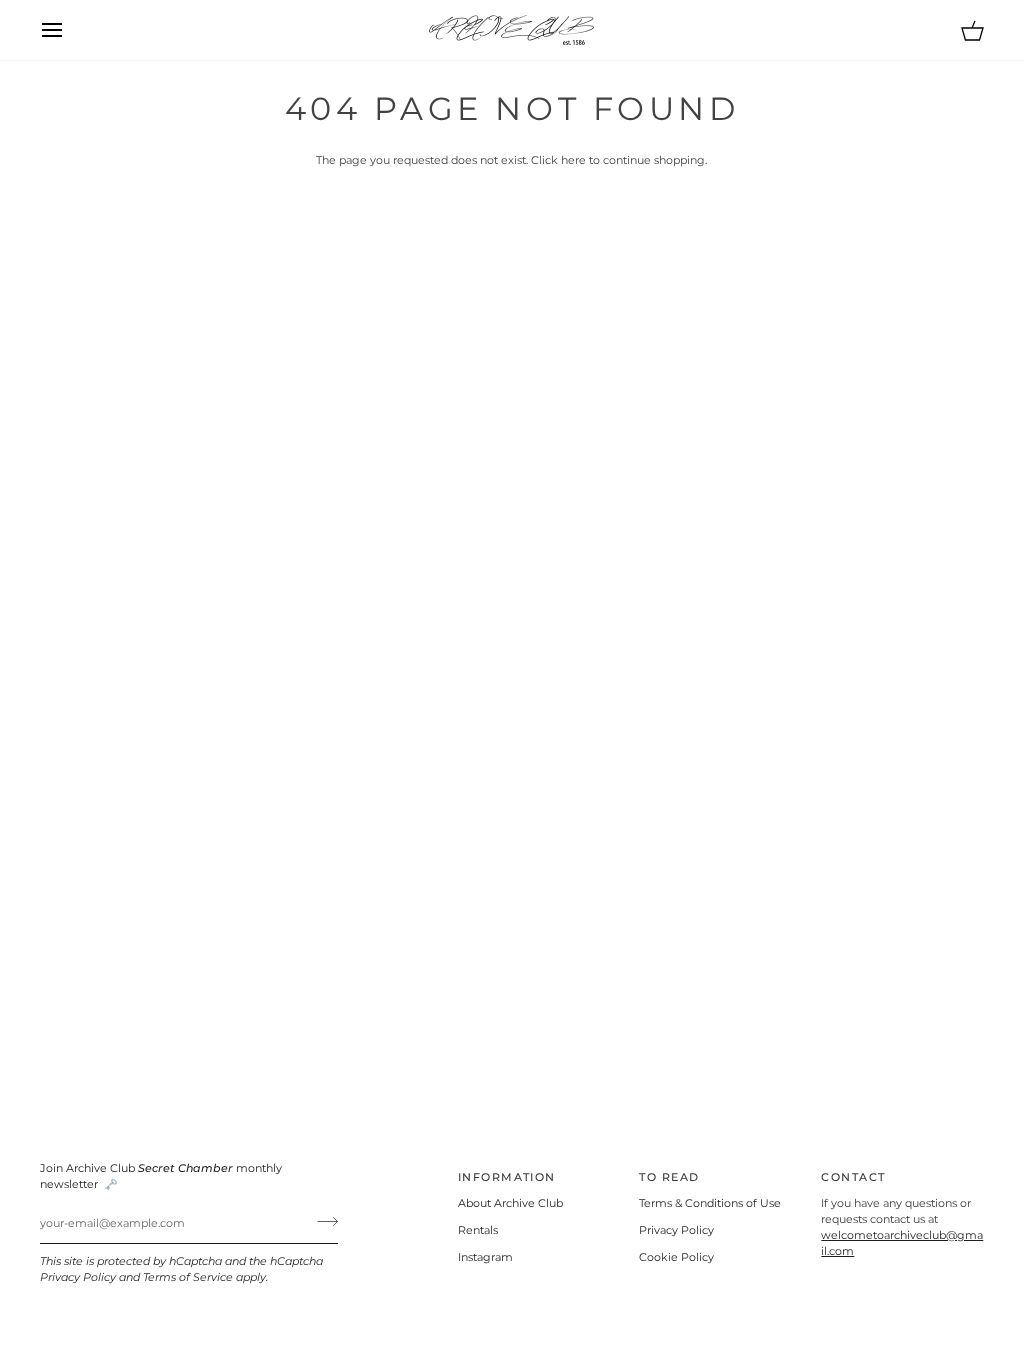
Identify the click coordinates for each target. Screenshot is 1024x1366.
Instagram (485, 1257)
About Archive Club (510, 1203)
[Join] (321, 1221)
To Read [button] (669, 1177)
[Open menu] (70, 30)
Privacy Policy (78, 1277)
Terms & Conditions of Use (710, 1203)
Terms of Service (188, 1277)
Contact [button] (853, 1177)
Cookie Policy (676, 1257)
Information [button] (507, 1177)
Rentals (478, 1230)
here (573, 160)
